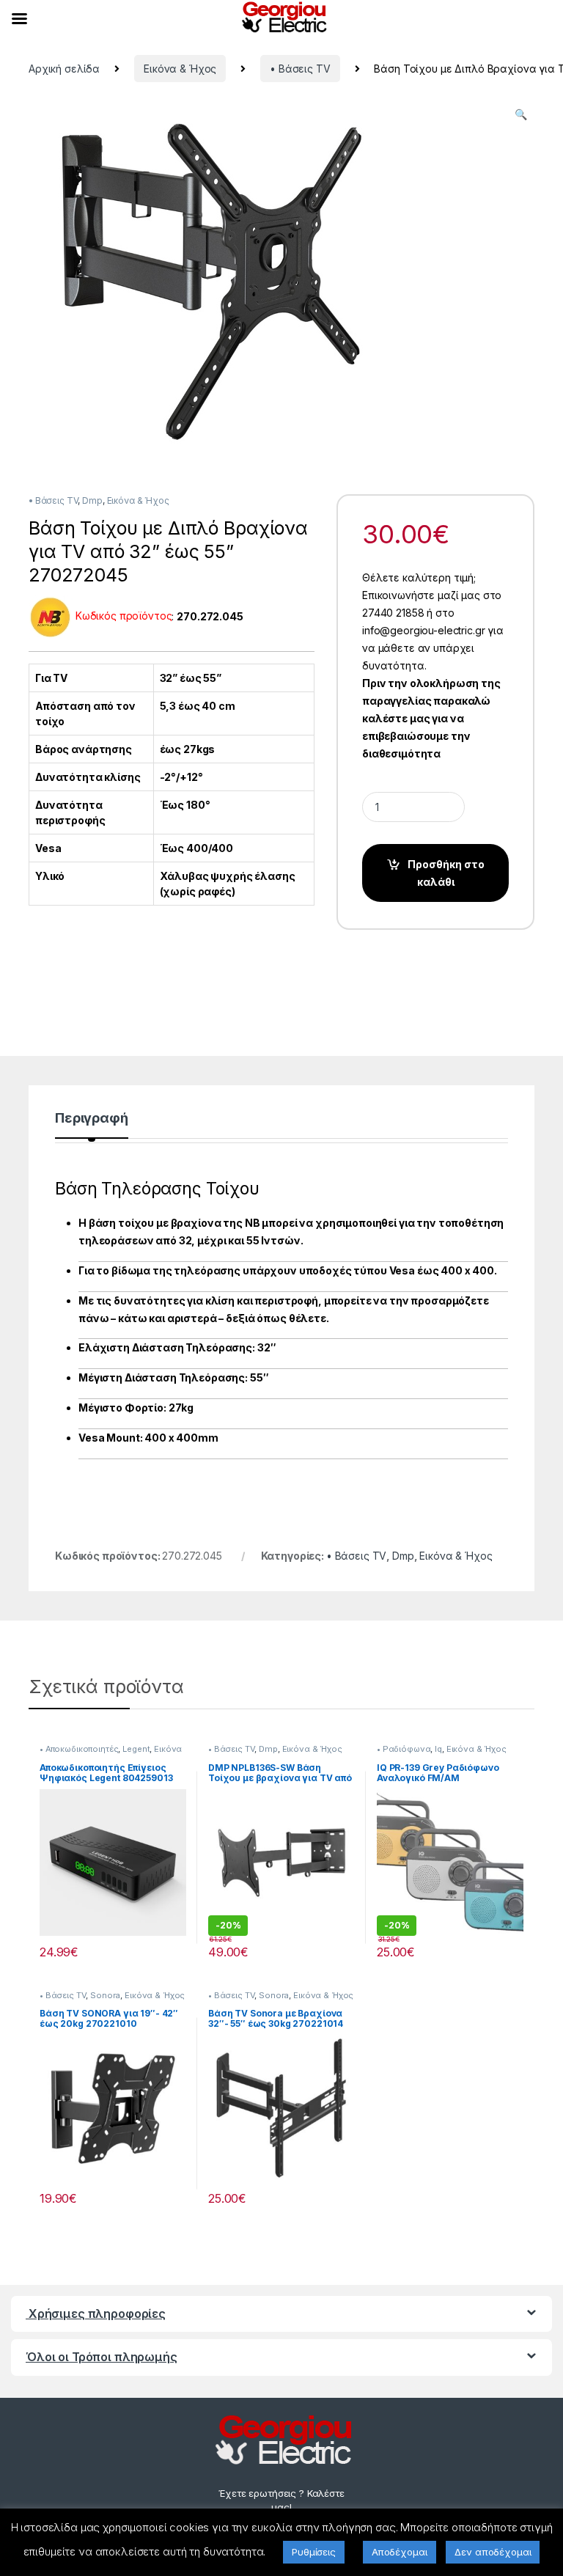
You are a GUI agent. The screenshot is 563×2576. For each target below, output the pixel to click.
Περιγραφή (92, 1119)
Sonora (105, 1995)
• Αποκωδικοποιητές (79, 1749)
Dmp (92, 500)
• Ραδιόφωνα (404, 1749)
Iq (438, 1749)
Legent (136, 1749)
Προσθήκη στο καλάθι (446, 873)
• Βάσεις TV (300, 69)
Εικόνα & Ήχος (180, 69)
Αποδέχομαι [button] (400, 2552)
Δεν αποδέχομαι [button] (493, 2552)
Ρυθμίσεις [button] (314, 2552)
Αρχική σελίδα (64, 69)
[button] (521, 114)
